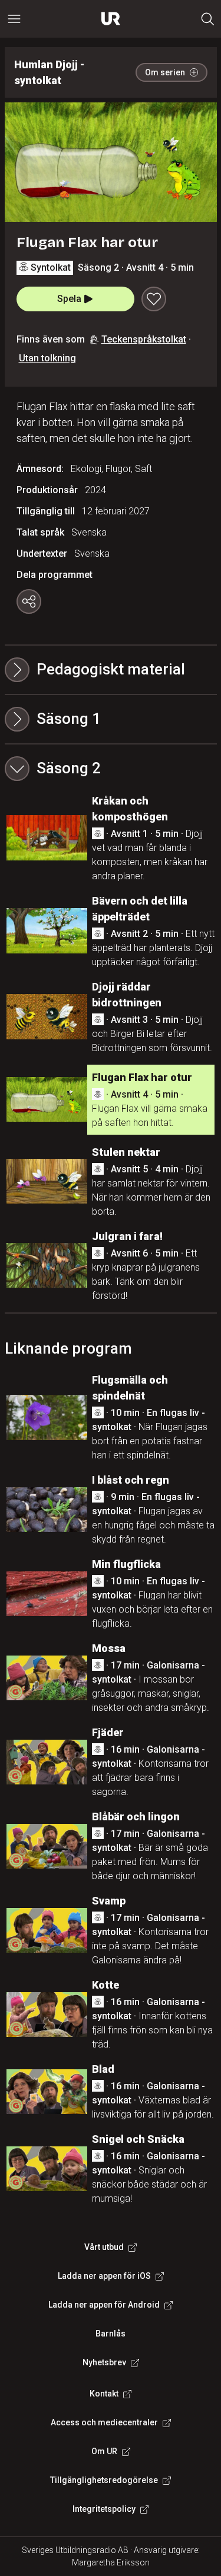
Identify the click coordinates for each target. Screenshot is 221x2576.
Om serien (165, 72)
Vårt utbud (104, 2247)
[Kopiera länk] (29, 601)
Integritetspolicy (104, 2509)
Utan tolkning (47, 358)
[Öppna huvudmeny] (14, 19)
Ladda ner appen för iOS (104, 2276)
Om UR (104, 2451)
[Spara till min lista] (154, 299)
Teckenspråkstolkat (144, 339)
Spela (69, 299)
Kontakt (104, 2394)
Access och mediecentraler (104, 2422)
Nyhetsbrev (104, 2362)
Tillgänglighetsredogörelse (104, 2480)
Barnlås (111, 2334)
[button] (111, 719)
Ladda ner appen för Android (104, 2305)
